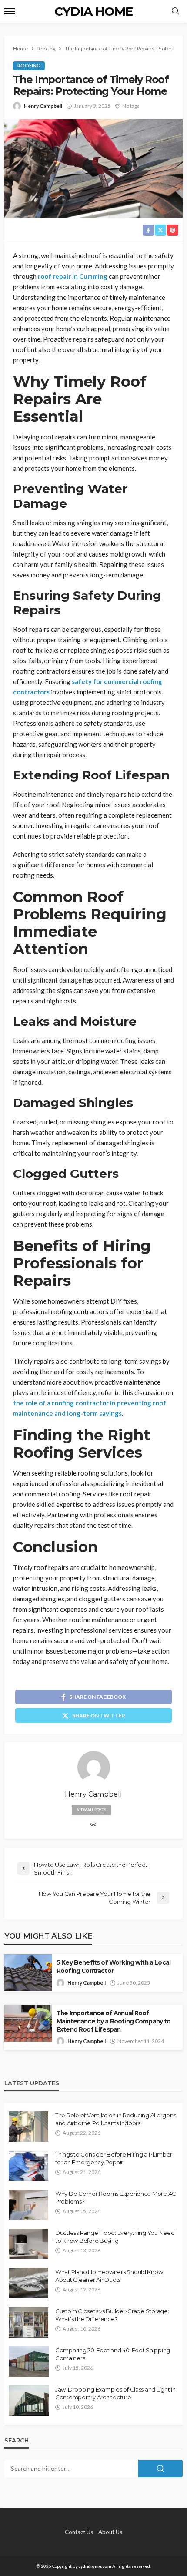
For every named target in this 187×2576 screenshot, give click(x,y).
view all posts (92, 1810)
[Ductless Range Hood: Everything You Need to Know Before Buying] (28, 2244)
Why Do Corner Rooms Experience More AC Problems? (116, 2197)
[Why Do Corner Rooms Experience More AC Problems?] (28, 2205)
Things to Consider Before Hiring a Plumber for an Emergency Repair (114, 2158)
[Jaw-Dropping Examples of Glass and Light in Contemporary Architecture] (29, 2401)
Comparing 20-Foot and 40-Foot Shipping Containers (113, 2354)
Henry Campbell (43, 106)
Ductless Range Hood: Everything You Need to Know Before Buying (115, 2237)
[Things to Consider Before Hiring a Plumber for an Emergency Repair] (28, 2166)
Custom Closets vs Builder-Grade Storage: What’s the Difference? (112, 2315)
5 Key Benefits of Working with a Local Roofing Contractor (114, 1967)
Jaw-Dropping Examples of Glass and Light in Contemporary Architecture (115, 2393)
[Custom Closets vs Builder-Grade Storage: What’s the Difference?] (28, 2322)
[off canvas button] (10, 11)
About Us (110, 2532)
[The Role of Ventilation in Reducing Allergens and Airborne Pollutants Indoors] (28, 2127)
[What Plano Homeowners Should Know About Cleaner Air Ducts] (28, 2283)
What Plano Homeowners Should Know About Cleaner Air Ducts (109, 2276)
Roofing (29, 65)
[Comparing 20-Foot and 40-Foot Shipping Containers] (29, 2361)
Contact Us (79, 2532)
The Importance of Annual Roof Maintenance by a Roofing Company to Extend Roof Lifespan (114, 2021)
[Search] (175, 11)
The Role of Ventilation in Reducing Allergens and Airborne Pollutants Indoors (115, 2119)
